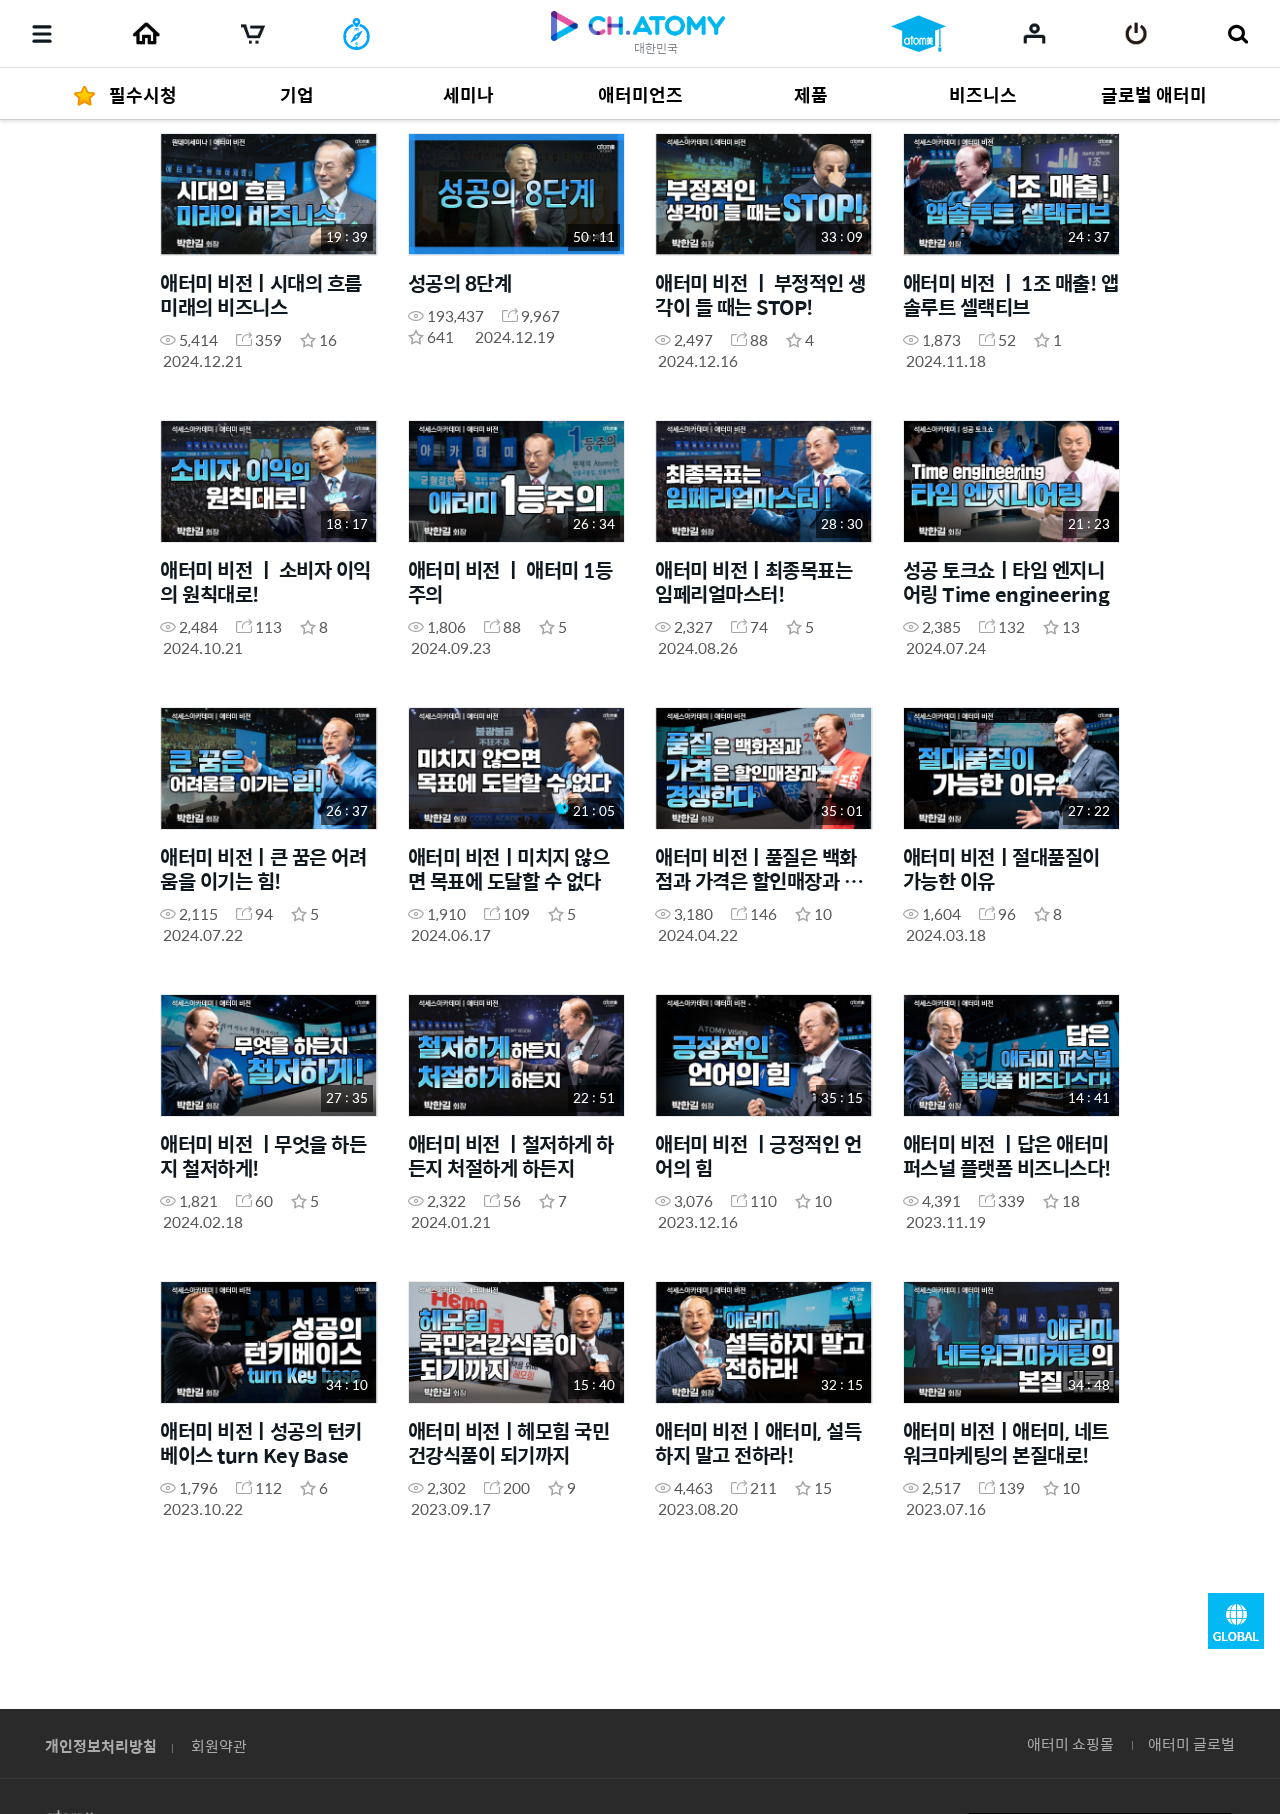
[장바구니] (253, 34)
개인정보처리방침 (101, 1745)
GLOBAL (1236, 1621)
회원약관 (219, 1745)
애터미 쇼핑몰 (1070, 1743)
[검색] (1237, 34)
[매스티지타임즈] (356, 34)
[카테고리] (42, 34)
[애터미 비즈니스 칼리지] (918, 34)
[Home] (146, 34)
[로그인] (1136, 34)
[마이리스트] (1034, 33)
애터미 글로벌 (1191, 1743)
